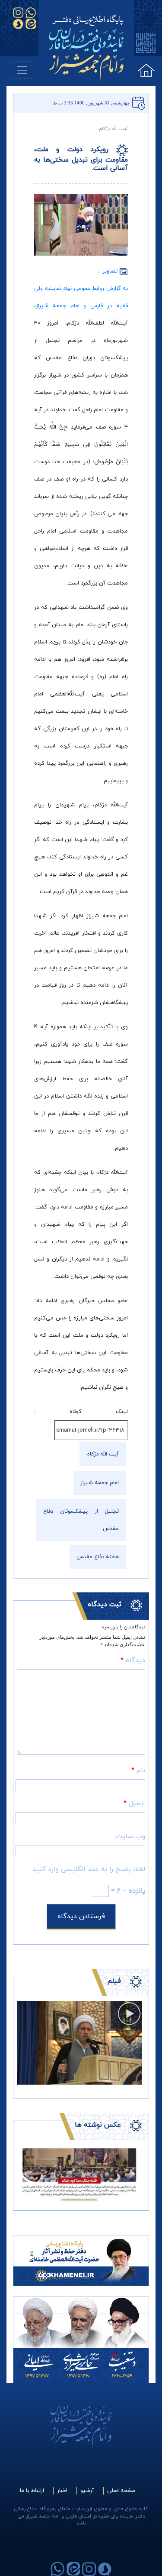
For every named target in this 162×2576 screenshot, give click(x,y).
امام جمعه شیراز (100, 1483)
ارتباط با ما (32, 2491)
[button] (26, 2174)
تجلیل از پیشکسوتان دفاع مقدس (81, 1520)
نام (138, 1770)
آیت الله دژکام (103, 1454)
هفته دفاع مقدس (98, 1557)
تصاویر (111, 271)
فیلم (114, 1981)
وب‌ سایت (130, 1836)
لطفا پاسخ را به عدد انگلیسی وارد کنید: (88, 1869)
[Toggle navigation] (22, 70)
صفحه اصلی (121, 2491)
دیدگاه (133, 1660)
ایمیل (134, 1803)
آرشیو (87, 2491)
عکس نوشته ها (98, 2125)
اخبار (62, 2491)
